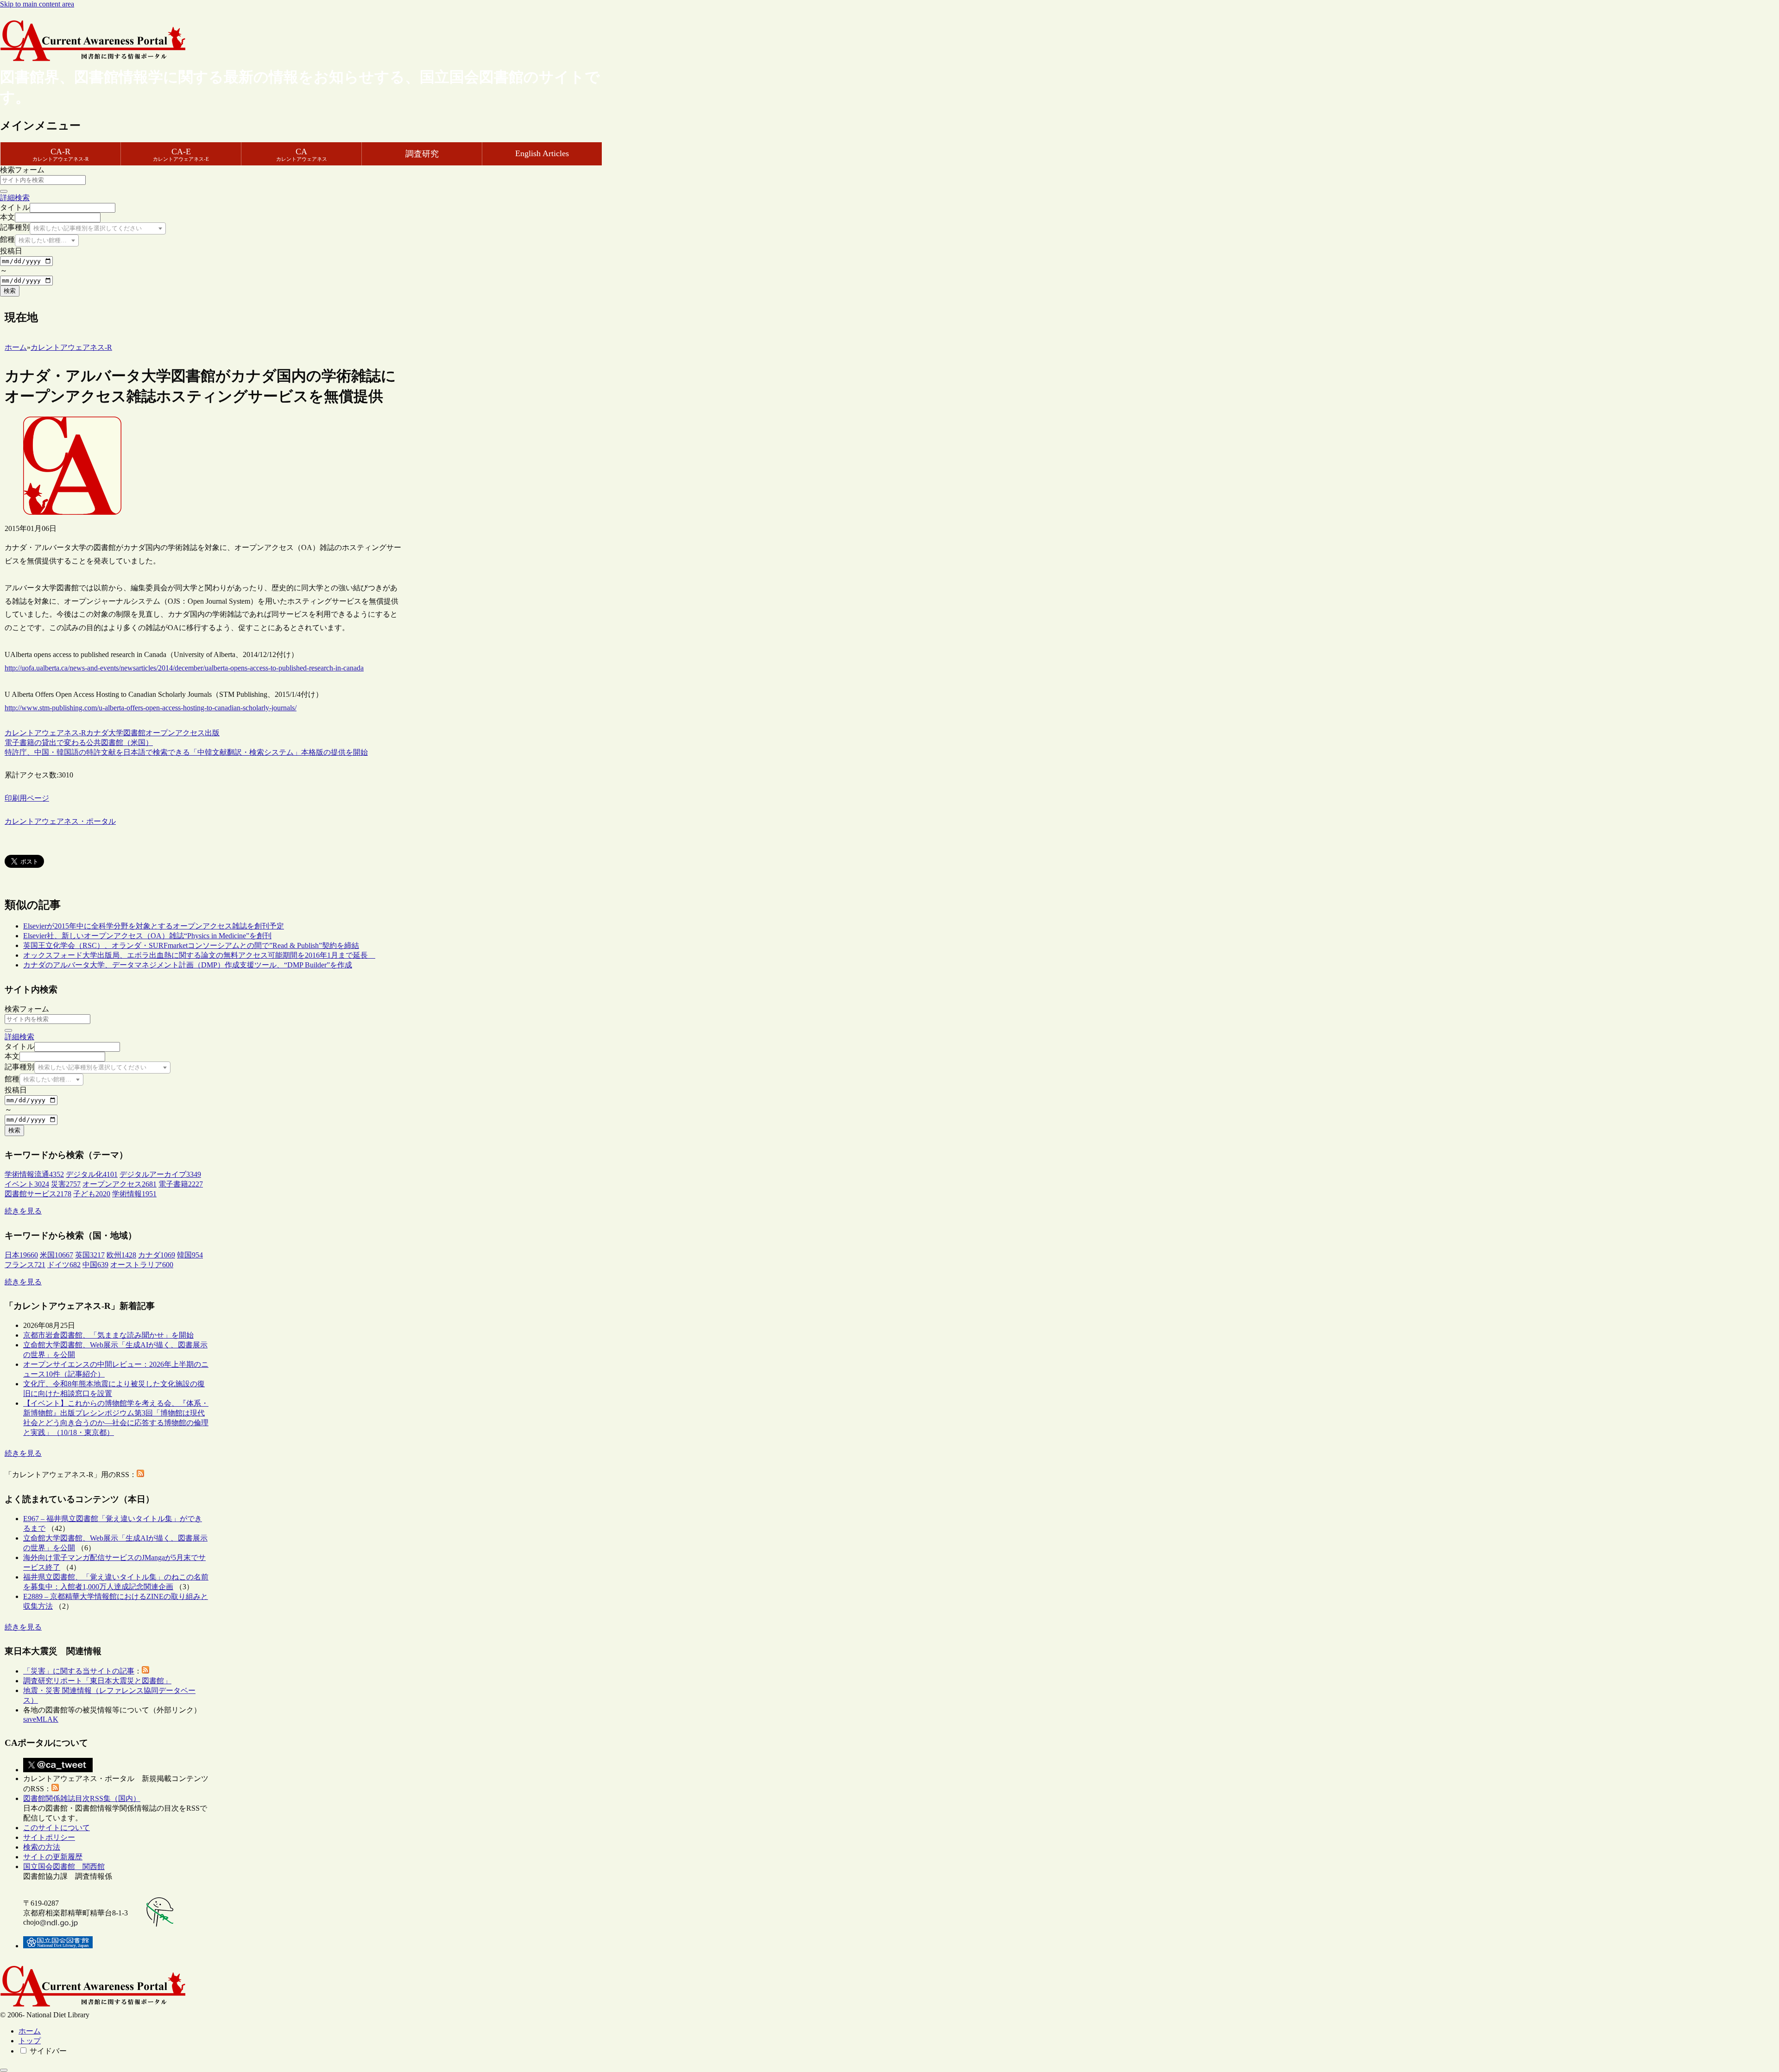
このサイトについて (57, 1828)
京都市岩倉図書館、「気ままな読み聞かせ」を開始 (108, 1335)
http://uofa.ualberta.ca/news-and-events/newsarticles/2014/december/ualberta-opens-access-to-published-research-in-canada (184, 668)
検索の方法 (42, 1847)
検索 (10, 291)
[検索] (4, 191)
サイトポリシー (49, 1837)
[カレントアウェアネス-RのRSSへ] (140, 1475)
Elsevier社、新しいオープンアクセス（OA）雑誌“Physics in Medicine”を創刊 (147, 936)
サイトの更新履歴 (53, 1857)
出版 (212, 733)
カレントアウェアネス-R (45, 733)
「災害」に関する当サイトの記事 (79, 1671)
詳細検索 (15, 198)
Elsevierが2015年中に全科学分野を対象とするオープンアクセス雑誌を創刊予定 (154, 926)
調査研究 (422, 154)
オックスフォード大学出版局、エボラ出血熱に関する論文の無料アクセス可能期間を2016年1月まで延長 (199, 955)
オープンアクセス (175, 733)
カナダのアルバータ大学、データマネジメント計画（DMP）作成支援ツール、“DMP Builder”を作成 (188, 965)
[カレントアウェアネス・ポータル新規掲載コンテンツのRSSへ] (55, 1789)
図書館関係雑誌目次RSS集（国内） (82, 1798)
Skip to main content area (37, 4)
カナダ (97, 733)
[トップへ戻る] (4, 2070)
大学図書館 (127, 733)
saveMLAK (41, 1719)
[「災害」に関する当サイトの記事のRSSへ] (145, 1671)
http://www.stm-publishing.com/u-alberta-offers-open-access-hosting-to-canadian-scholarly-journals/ (151, 708)
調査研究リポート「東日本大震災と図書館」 (97, 1681)
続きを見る (23, 1211)
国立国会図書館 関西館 (64, 1867)
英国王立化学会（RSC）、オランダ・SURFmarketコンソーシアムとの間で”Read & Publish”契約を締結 (191, 945)
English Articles (542, 153)
